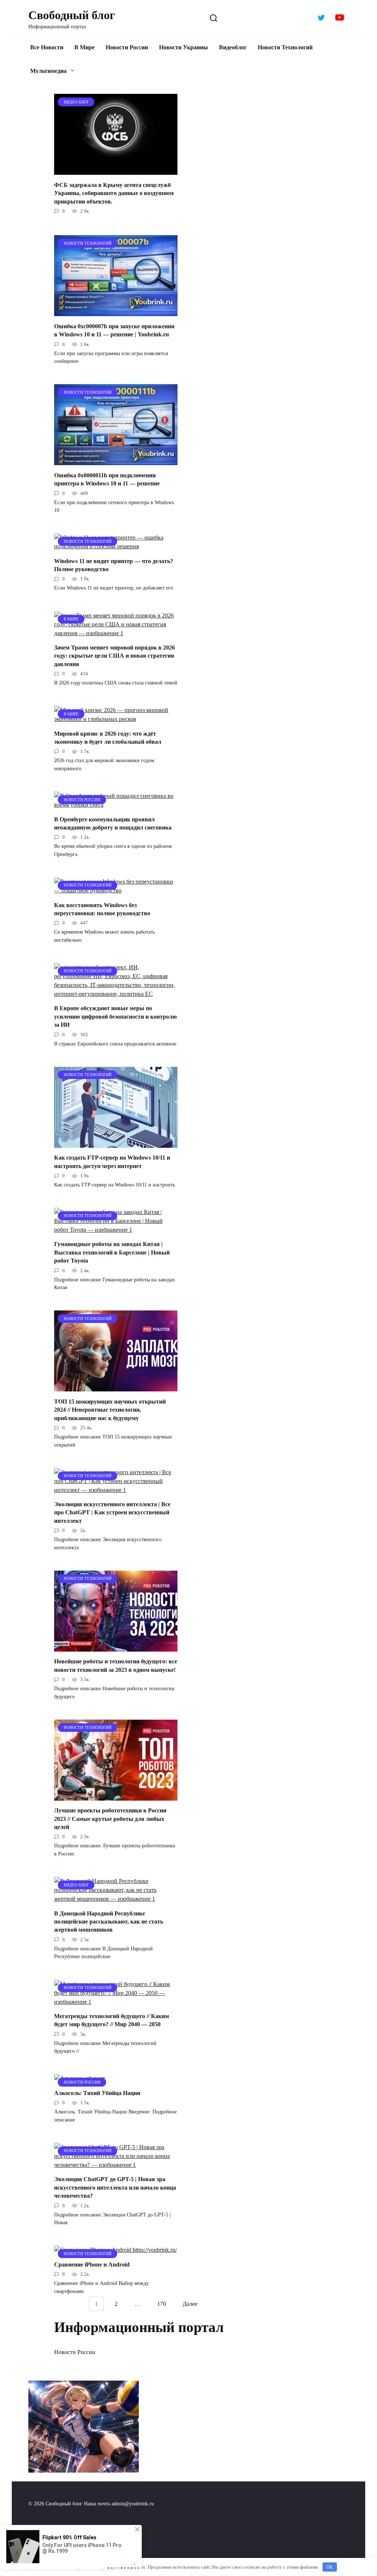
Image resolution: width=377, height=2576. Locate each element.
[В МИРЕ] (116, 633)
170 (162, 2304)
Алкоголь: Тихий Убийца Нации (97, 2093)
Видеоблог (233, 47)
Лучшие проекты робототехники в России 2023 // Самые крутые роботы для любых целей (110, 1819)
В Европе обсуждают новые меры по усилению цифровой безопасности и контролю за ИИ (115, 1016)
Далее (190, 2304)
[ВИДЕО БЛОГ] (116, 170)
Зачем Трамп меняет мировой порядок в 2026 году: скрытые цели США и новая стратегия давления (114, 656)
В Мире (84, 47)
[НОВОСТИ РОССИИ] (116, 805)
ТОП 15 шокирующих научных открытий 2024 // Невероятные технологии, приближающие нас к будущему (110, 1409)
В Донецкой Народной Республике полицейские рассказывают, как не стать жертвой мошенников (109, 1921)
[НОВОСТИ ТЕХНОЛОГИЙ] (116, 312)
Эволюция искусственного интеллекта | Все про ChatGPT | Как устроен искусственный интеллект (112, 1512)
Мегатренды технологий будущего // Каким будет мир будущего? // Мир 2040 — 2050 (112, 2020)
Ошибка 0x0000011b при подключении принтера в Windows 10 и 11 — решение (107, 479)
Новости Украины (184, 47)
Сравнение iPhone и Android (92, 2264)
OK (330, 2567)
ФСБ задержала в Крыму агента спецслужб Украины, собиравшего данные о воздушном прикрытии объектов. (114, 193)
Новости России (127, 47)
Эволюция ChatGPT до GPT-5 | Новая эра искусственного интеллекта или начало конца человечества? (115, 2187)
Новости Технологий (285, 47)
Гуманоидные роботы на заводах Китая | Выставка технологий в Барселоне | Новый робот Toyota (112, 1252)
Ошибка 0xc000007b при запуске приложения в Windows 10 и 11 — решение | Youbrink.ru (114, 330)
